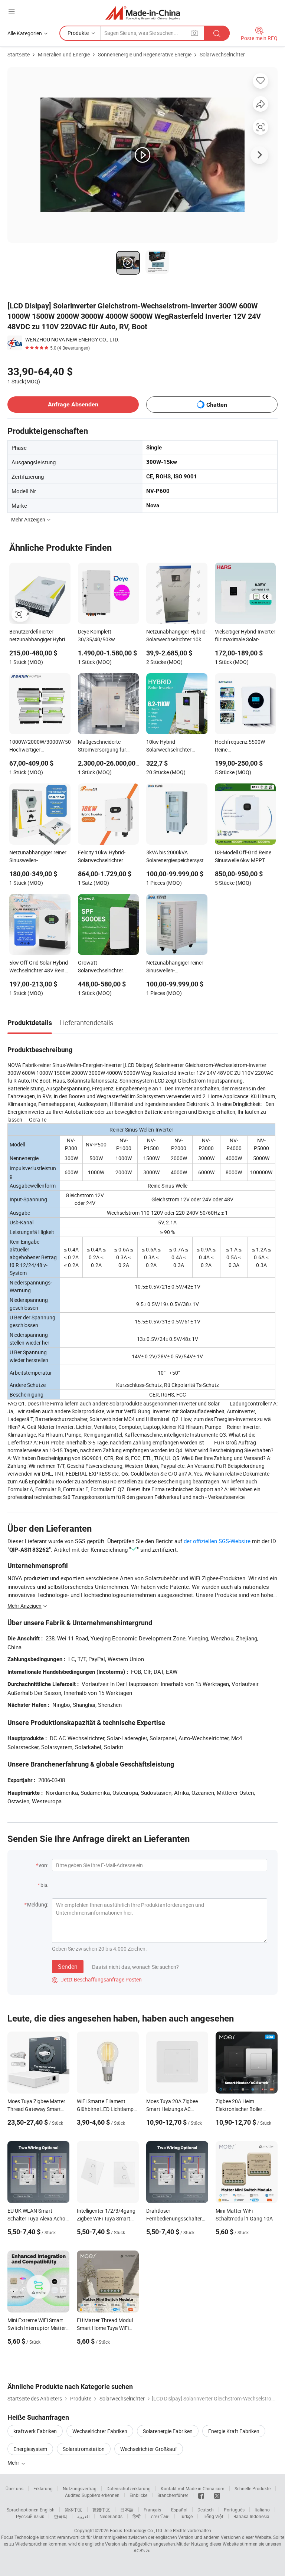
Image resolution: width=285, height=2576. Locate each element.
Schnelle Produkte (253, 2488)
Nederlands (111, 2516)
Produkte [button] (78, 33)
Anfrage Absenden (73, 404)
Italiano (262, 2510)
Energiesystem (30, 2449)
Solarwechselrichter (222, 54)
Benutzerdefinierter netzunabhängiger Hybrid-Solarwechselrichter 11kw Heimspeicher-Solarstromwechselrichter (39, 636)
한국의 (60, 2516)
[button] (12, 12)
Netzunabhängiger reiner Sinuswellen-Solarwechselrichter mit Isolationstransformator (175, 967)
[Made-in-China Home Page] (143, 13)
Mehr (14, 2463)
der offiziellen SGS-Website (217, 1541)
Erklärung (43, 2488)
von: (43, 1865)
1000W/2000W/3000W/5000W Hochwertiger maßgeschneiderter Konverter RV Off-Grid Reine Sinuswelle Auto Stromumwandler (40, 746)
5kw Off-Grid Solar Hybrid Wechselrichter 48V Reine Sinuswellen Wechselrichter (39, 967)
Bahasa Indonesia (251, 2516)
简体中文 (73, 2510)
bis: (44, 1885)
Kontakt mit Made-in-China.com (193, 2488)
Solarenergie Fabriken (168, 2431)
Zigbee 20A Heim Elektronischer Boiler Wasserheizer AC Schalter (245, 2109)
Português (234, 2510)
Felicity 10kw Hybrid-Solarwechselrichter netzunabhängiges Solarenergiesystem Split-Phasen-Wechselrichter (107, 857)
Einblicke (138, 2495)
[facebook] (201, 2495)
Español (179, 2510)
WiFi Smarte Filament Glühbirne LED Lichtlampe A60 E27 (107, 2109)
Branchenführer (173, 2495)
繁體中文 (101, 2510)
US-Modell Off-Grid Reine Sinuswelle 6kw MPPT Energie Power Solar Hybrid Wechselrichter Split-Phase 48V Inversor (243, 857)
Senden (68, 1967)
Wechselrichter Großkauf (149, 2449)
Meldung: (38, 1904)
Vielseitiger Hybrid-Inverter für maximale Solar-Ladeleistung (245, 636)
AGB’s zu (142, 2550)
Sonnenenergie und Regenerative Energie (145, 54)
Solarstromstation (84, 2449)
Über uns (14, 2488)
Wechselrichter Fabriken (100, 2431)
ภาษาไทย (160, 2516)
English (47, 2510)
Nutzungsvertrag (80, 2488)
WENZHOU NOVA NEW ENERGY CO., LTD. (72, 339)
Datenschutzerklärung (129, 2488)
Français (152, 2510)
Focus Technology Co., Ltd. (137, 2530)
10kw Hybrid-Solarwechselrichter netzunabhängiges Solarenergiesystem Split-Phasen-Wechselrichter (175, 746)
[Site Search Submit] (217, 33)
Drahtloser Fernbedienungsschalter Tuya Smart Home (174, 2218)
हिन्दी (137, 2516)
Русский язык (30, 2516)
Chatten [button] (217, 405)
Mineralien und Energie (64, 54)
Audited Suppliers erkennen (92, 2495)
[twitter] (217, 2495)
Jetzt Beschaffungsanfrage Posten (97, 1979)
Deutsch (206, 2510)
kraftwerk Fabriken (35, 2431)
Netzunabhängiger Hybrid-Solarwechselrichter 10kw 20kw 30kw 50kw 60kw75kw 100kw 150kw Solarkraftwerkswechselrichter (177, 636)
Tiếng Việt (213, 2516)
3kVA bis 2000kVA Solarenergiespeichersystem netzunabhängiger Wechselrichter (177, 857)
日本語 (127, 2510)
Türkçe (186, 2516)
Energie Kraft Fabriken (234, 2431)
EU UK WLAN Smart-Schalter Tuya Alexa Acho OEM (36, 2218)
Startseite (19, 54)
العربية (83, 2516)
